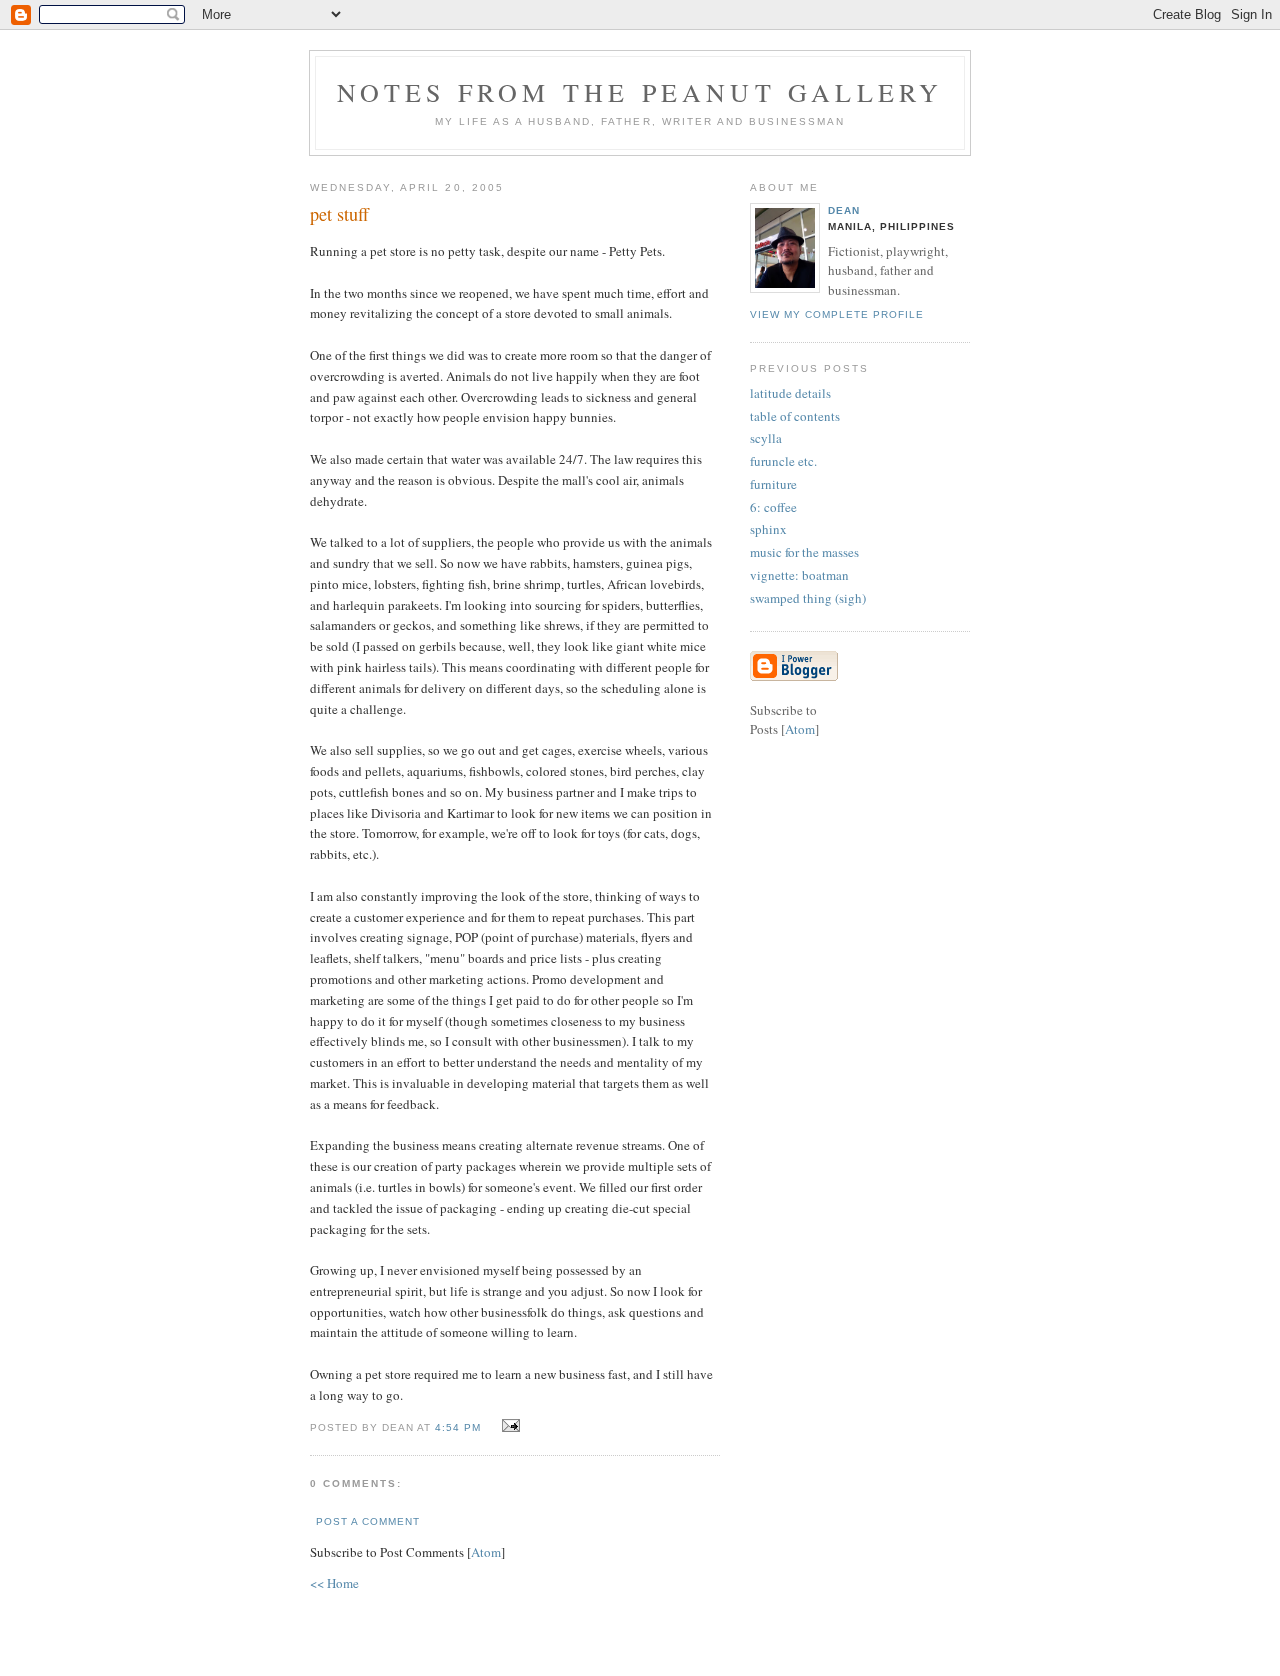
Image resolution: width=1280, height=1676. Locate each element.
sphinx (768, 529)
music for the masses (804, 552)
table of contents (795, 416)
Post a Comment (368, 1521)
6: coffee (773, 507)
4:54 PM (460, 1427)
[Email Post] (507, 1426)
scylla (766, 438)
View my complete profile (837, 314)
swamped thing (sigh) (808, 598)
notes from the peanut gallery (640, 92)
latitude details (790, 393)
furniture (773, 484)
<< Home (334, 1583)
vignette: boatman (799, 575)
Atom (486, 1552)
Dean (844, 210)
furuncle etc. (783, 461)
